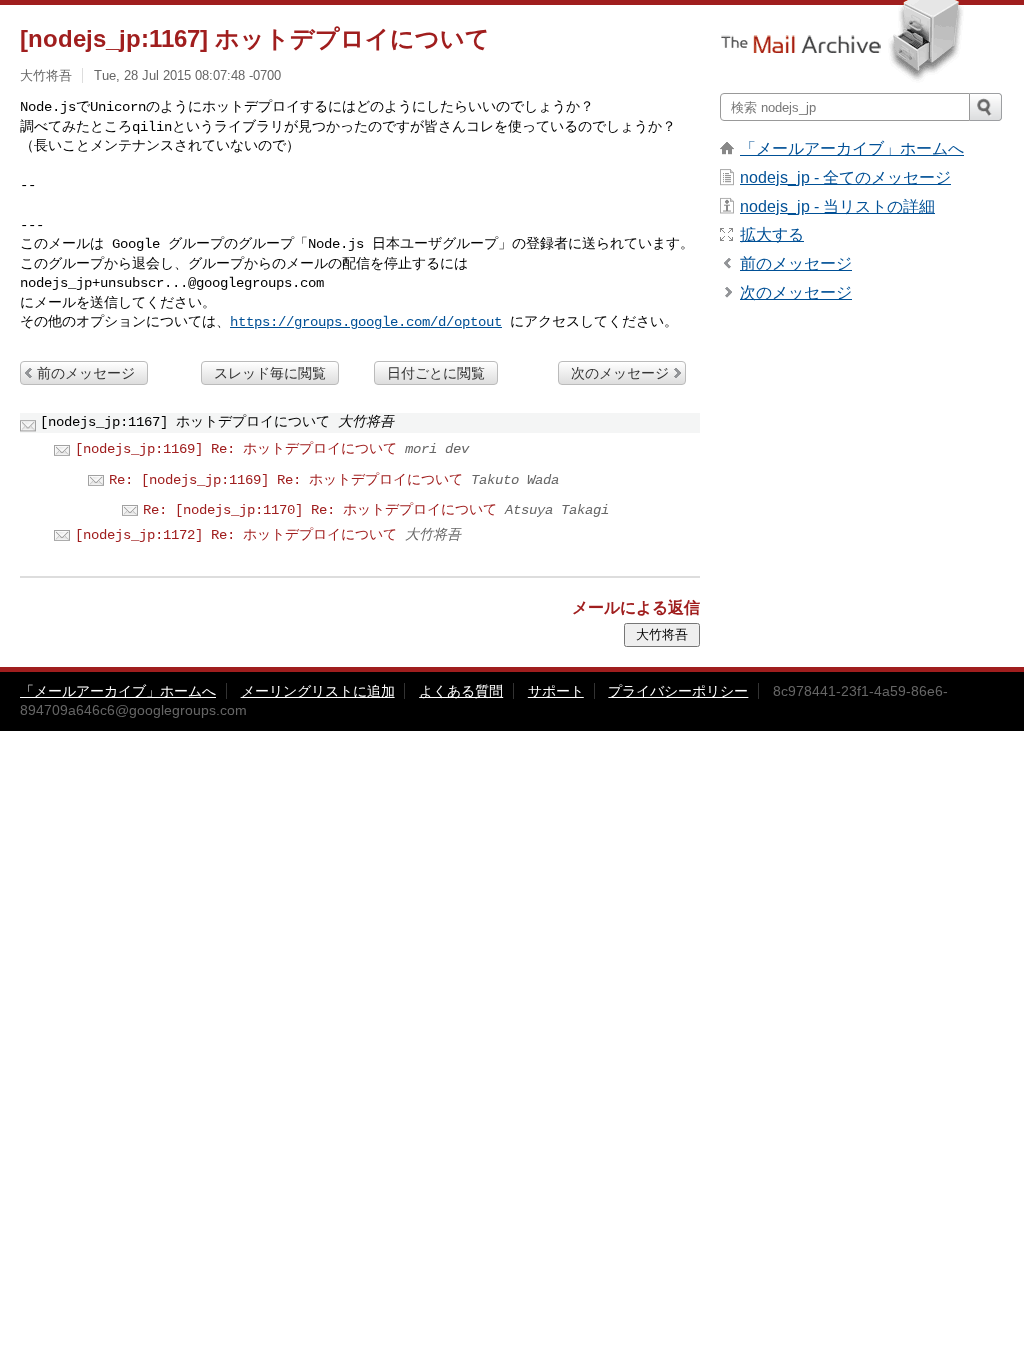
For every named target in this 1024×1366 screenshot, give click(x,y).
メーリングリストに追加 (318, 691)
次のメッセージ (620, 373)
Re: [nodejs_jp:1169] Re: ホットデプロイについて (286, 480)
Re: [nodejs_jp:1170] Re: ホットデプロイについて (320, 510)
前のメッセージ (86, 373)
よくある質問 (461, 691)
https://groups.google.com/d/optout (366, 322)
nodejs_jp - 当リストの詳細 (837, 206)
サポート (556, 691)
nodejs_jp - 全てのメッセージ (845, 177)
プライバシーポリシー (678, 691)
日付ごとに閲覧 (436, 373)
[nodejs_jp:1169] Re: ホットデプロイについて (236, 449)
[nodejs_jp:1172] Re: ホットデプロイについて (236, 535)
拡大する (772, 234)
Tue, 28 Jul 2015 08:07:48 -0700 (187, 75)
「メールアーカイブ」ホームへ (852, 148)
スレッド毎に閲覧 (270, 373)
